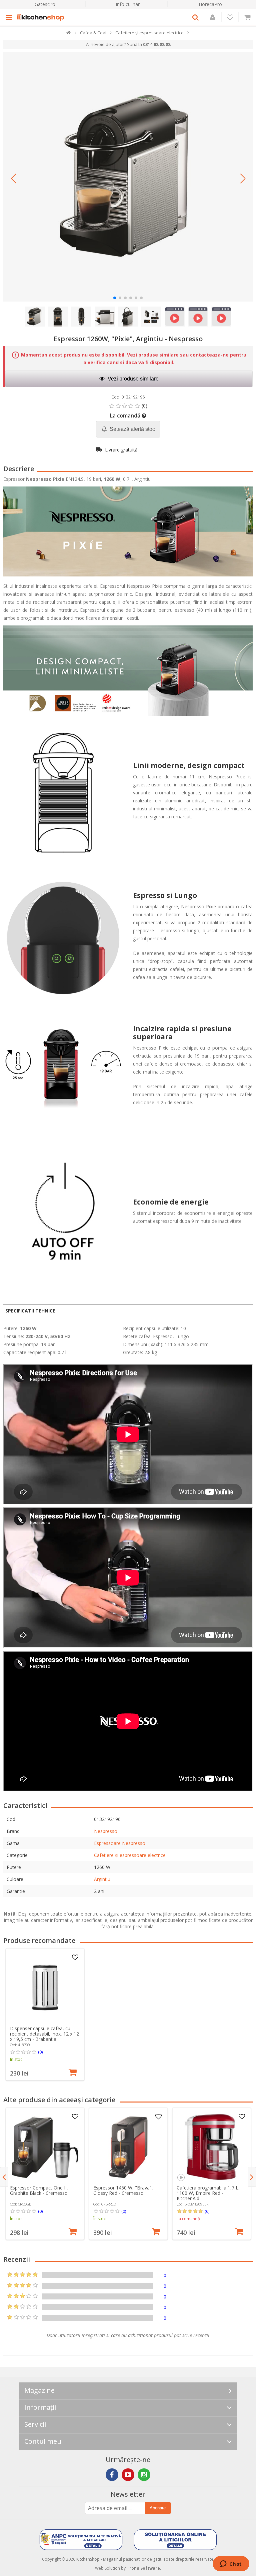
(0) (40, 2052)
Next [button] (252, 2177)
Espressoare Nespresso (120, 1843)
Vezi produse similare (132, 379)
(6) (207, 2211)
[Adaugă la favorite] (75, 1958)
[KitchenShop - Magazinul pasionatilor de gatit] (42, 17)
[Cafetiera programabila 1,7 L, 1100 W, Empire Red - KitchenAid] (212, 2147)
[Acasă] (69, 34)
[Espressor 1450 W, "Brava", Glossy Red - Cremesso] (128, 2147)
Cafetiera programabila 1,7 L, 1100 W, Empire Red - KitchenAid (208, 2193)
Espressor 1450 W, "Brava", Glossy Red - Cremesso (123, 2190)
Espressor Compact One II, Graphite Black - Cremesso (39, 2190)
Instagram (144, 2475)
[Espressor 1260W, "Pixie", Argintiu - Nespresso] (128, 177)
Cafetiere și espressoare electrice (130, 1855)
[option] (45, 2014)
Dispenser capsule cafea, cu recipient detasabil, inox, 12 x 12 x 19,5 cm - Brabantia (44, 2034)
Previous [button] (4, 2177)
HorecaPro (210, 4)
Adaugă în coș (73, 2072)
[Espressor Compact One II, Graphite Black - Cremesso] (45, 2147)
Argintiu (102, 1879)
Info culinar (128, 4)
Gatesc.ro (45, 4)
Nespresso (106, 1831)
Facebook (112, 2475)
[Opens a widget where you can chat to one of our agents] (231, 2564)
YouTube (128, 2475)
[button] (13, 179)
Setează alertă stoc (132, 429)
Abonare (158, 2508)
